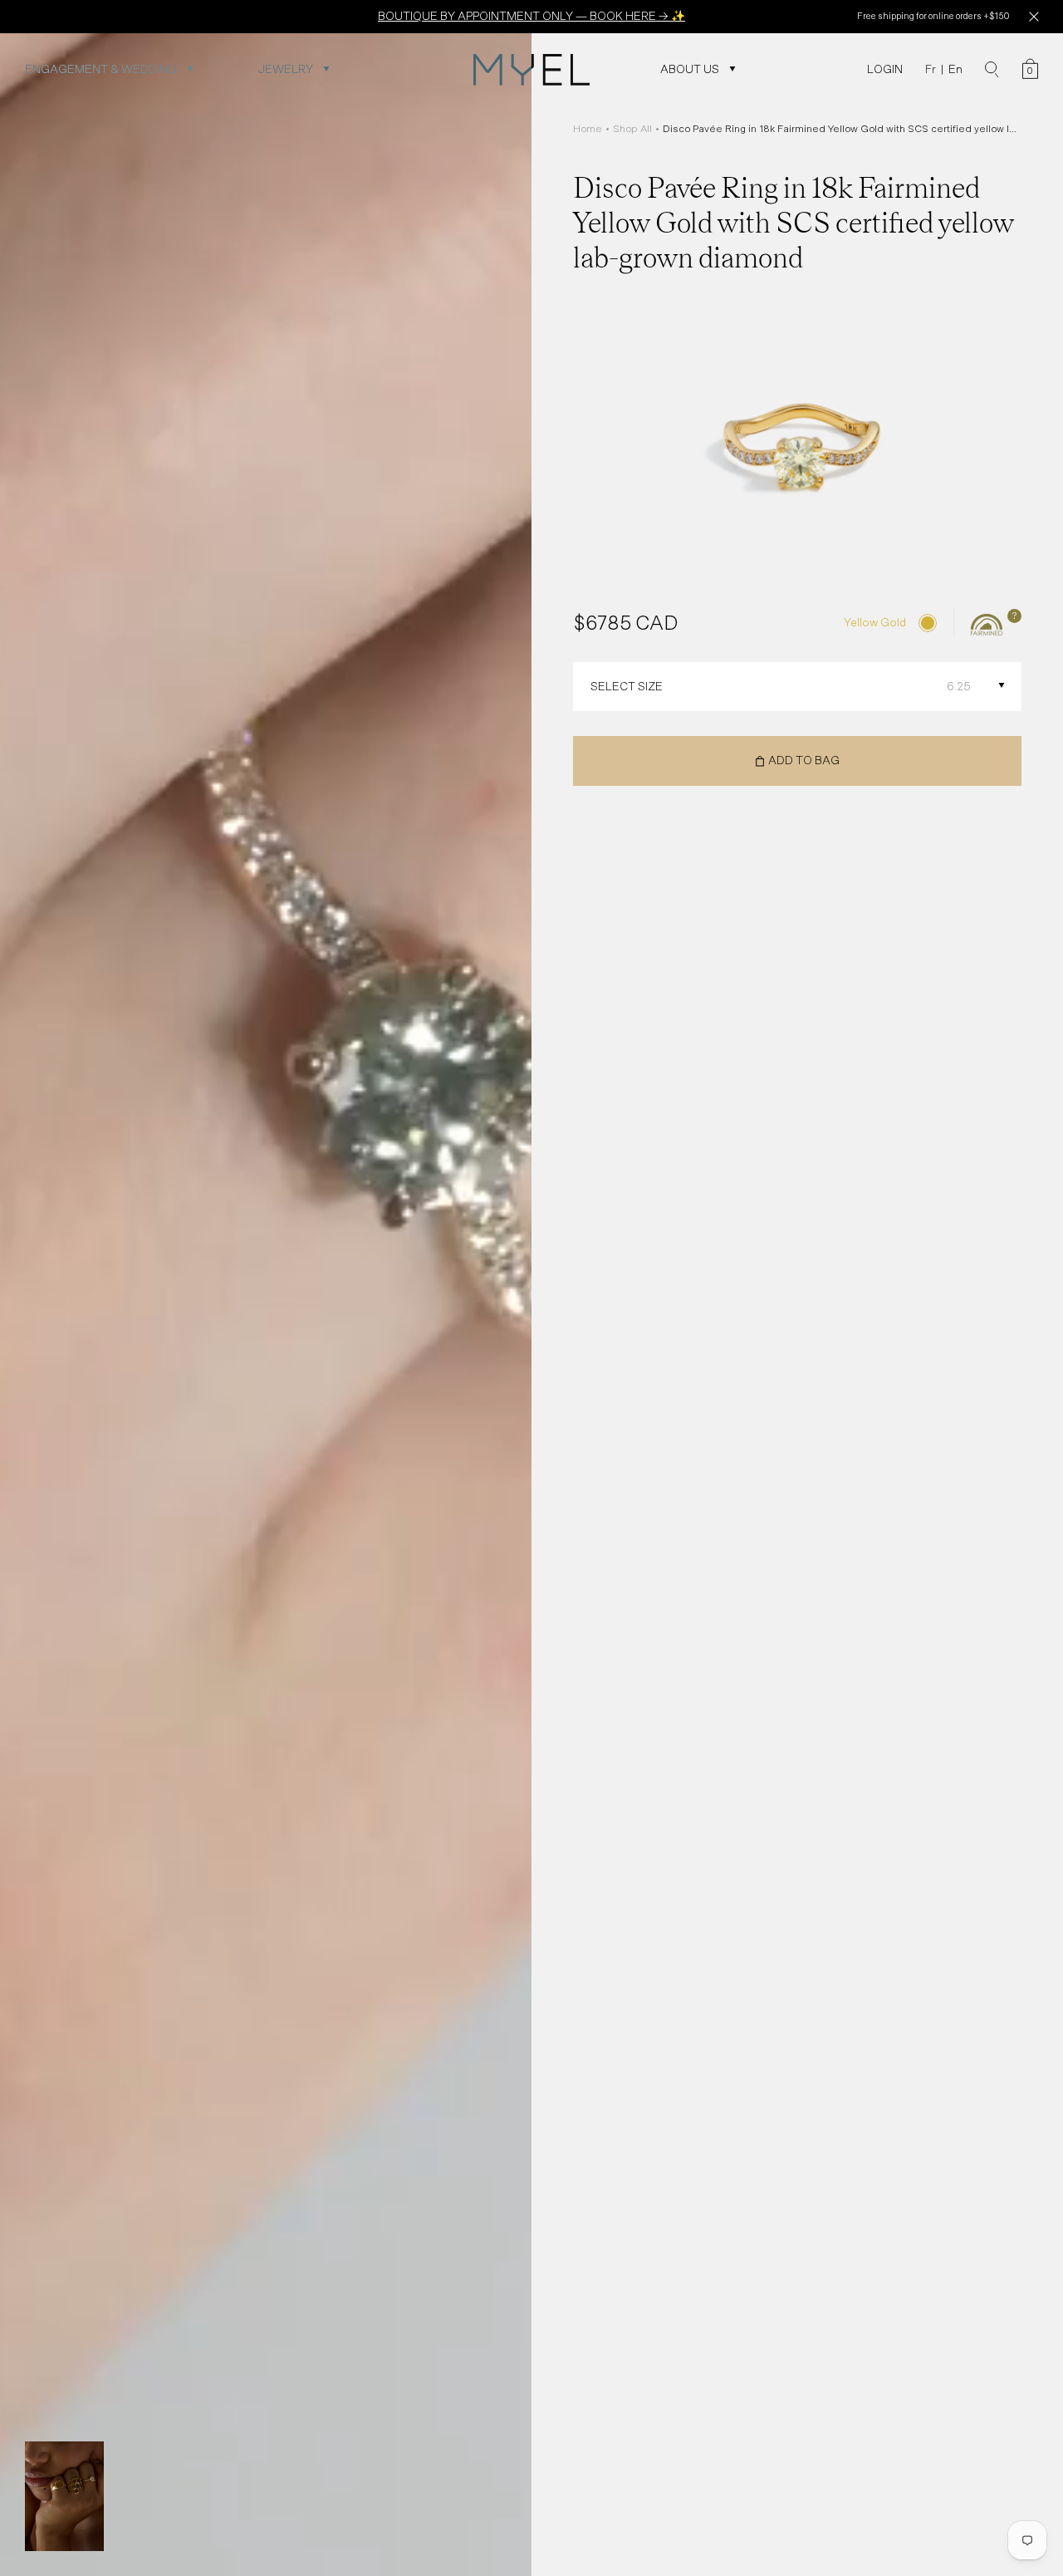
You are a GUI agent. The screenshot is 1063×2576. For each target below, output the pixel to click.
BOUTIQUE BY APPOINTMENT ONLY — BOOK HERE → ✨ (531, 16)
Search (992, 70)
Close (1034, 17)
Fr (931, 69)
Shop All (632, 129)
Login (885, 69)
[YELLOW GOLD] (928, 623)
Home (588, 129)
